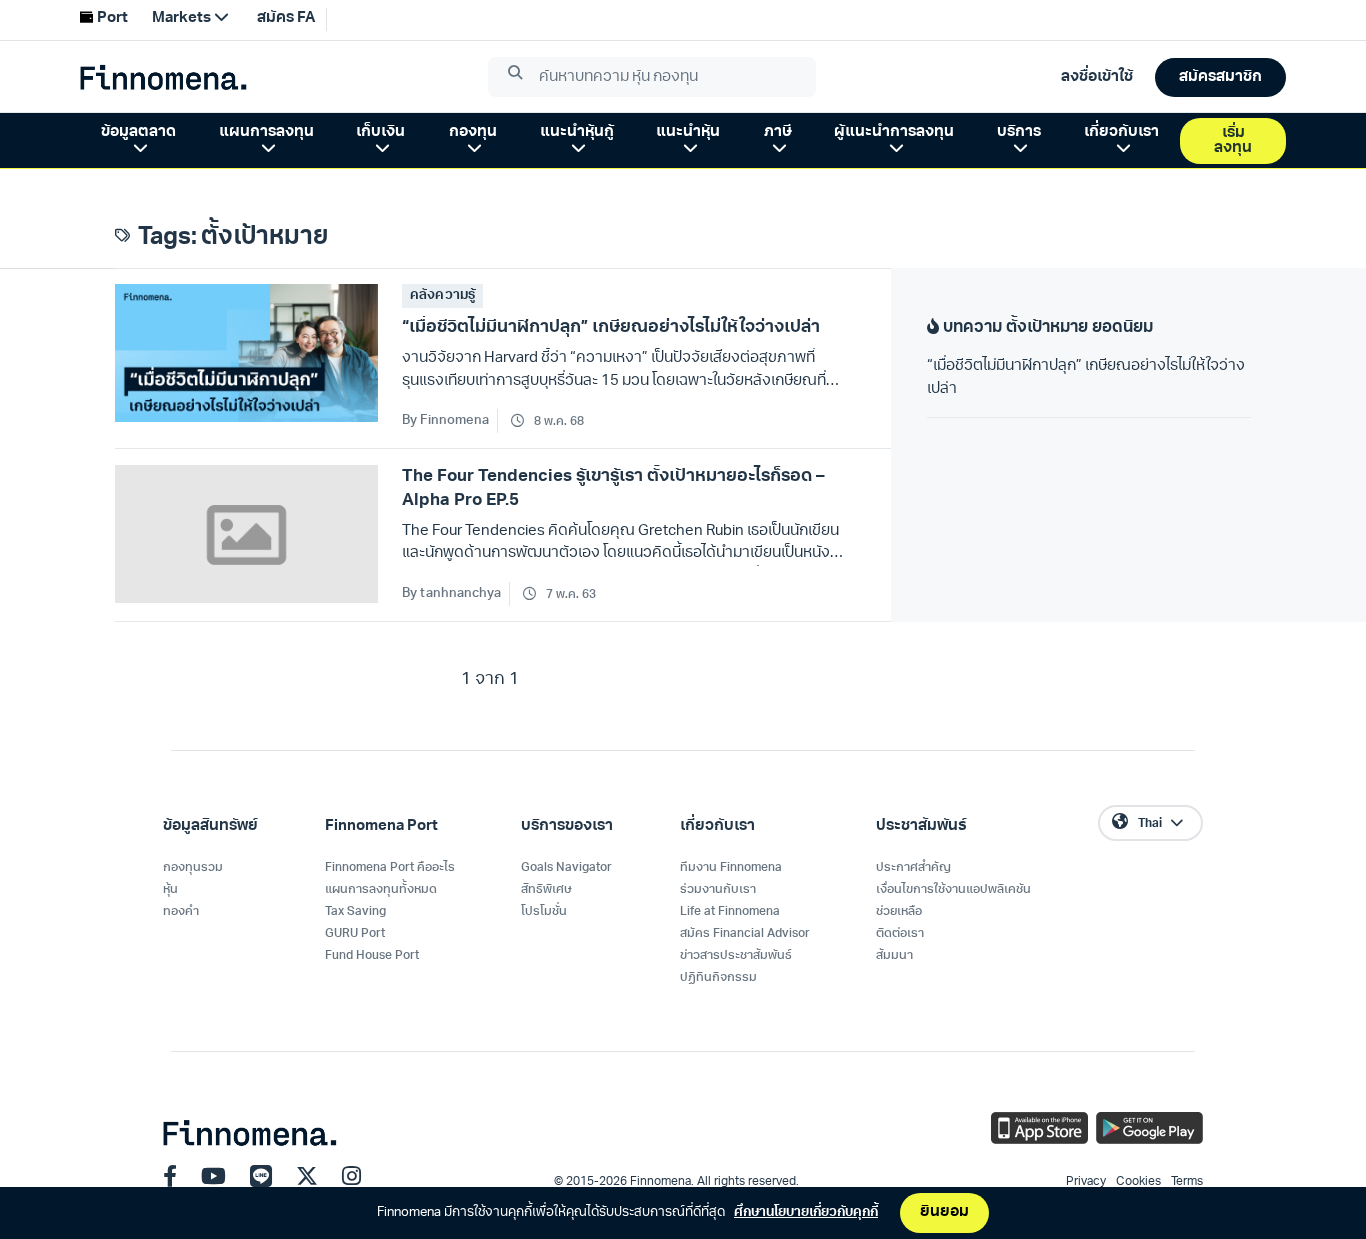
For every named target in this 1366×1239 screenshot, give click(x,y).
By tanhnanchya (451, 593)
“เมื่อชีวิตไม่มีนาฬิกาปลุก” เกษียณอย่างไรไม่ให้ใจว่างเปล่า (1086, 378)
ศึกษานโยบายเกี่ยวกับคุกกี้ (806, 1212)
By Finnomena (445, 420)
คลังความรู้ (442, 295)
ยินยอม (944, 1212)
